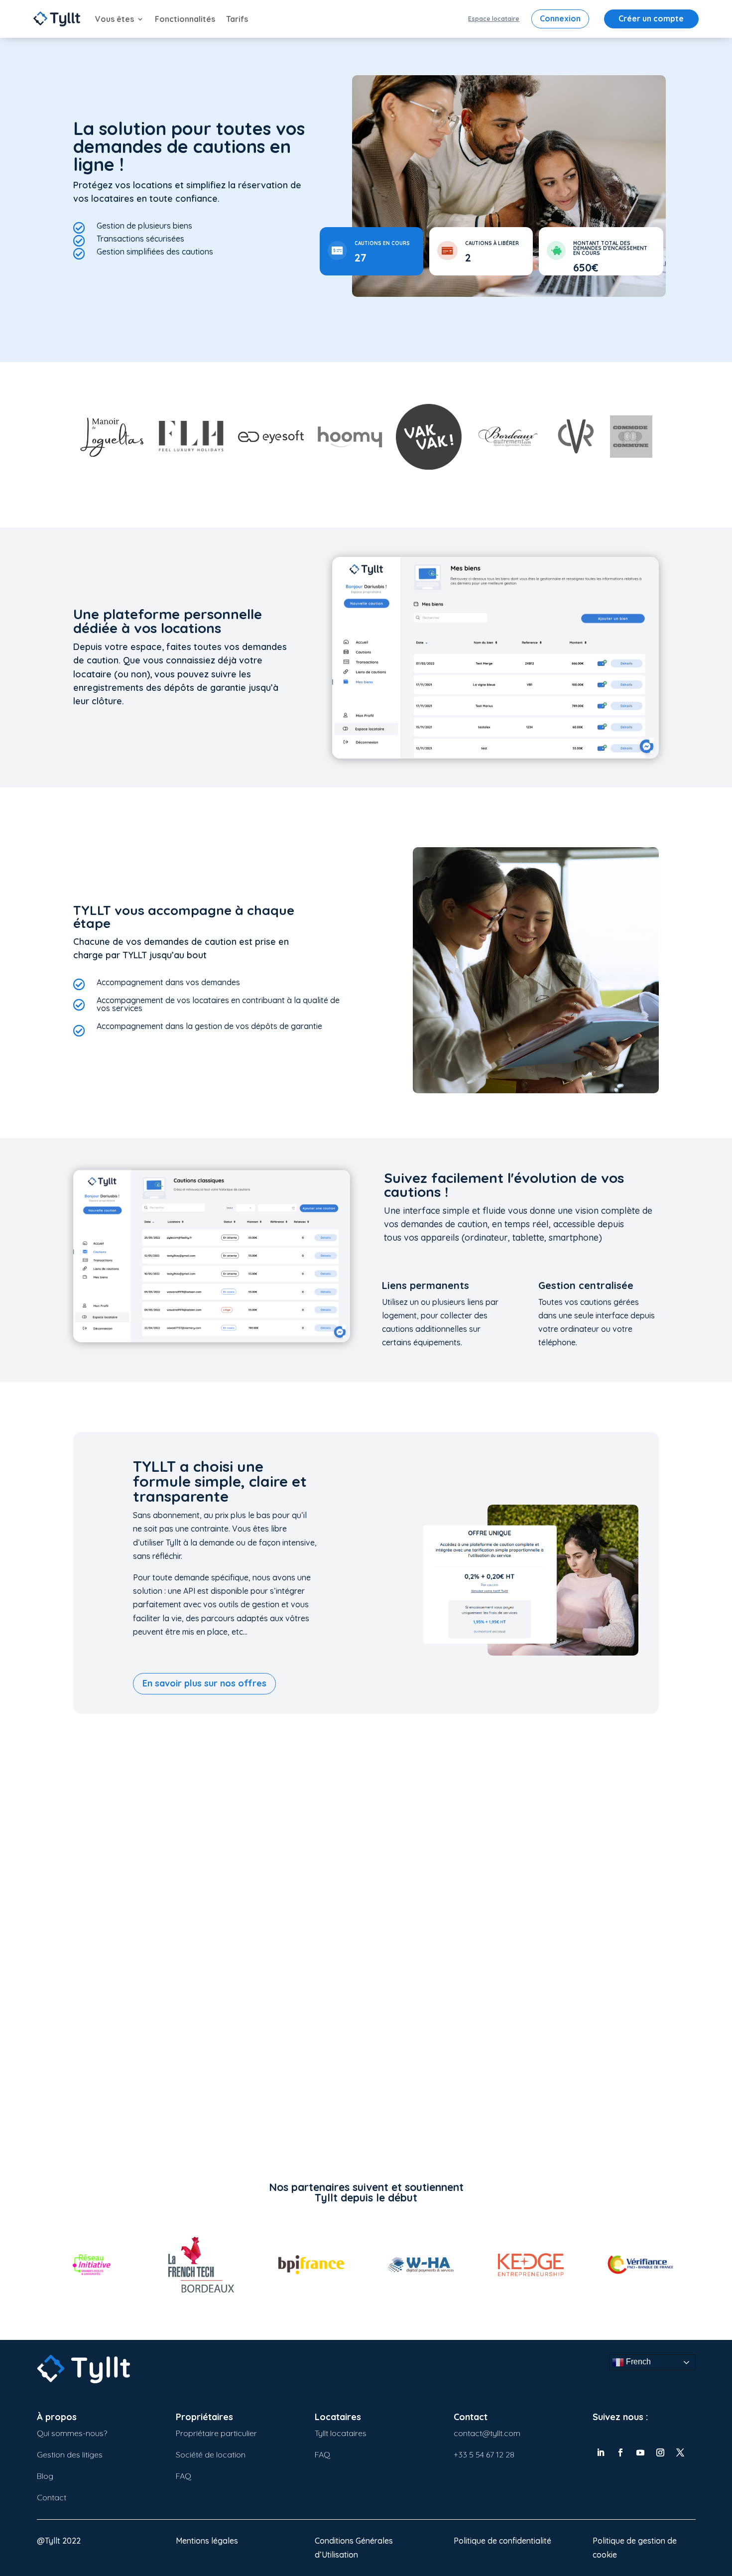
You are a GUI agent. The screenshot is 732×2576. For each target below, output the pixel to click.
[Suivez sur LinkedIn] (601, 2452)
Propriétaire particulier (216, 2433)
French (637, 2362)
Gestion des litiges (70, 2454)
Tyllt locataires (341, 2433)
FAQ (183, 2476)
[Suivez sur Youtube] (640, 2452)
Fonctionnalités (185, 19)
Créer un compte (651, 18)
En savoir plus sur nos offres (204, 1683)
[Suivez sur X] (680, 2452)
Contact (52, 2497)
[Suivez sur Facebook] (620, 2452)
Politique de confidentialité (502, 2541)
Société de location (211, 2454)
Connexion (560, 18)
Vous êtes (115, 19)
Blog (45, 2476)
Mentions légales (207, 2541)
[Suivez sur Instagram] (660, 2452)
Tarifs (237, 19)
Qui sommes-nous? (72, 2433)
